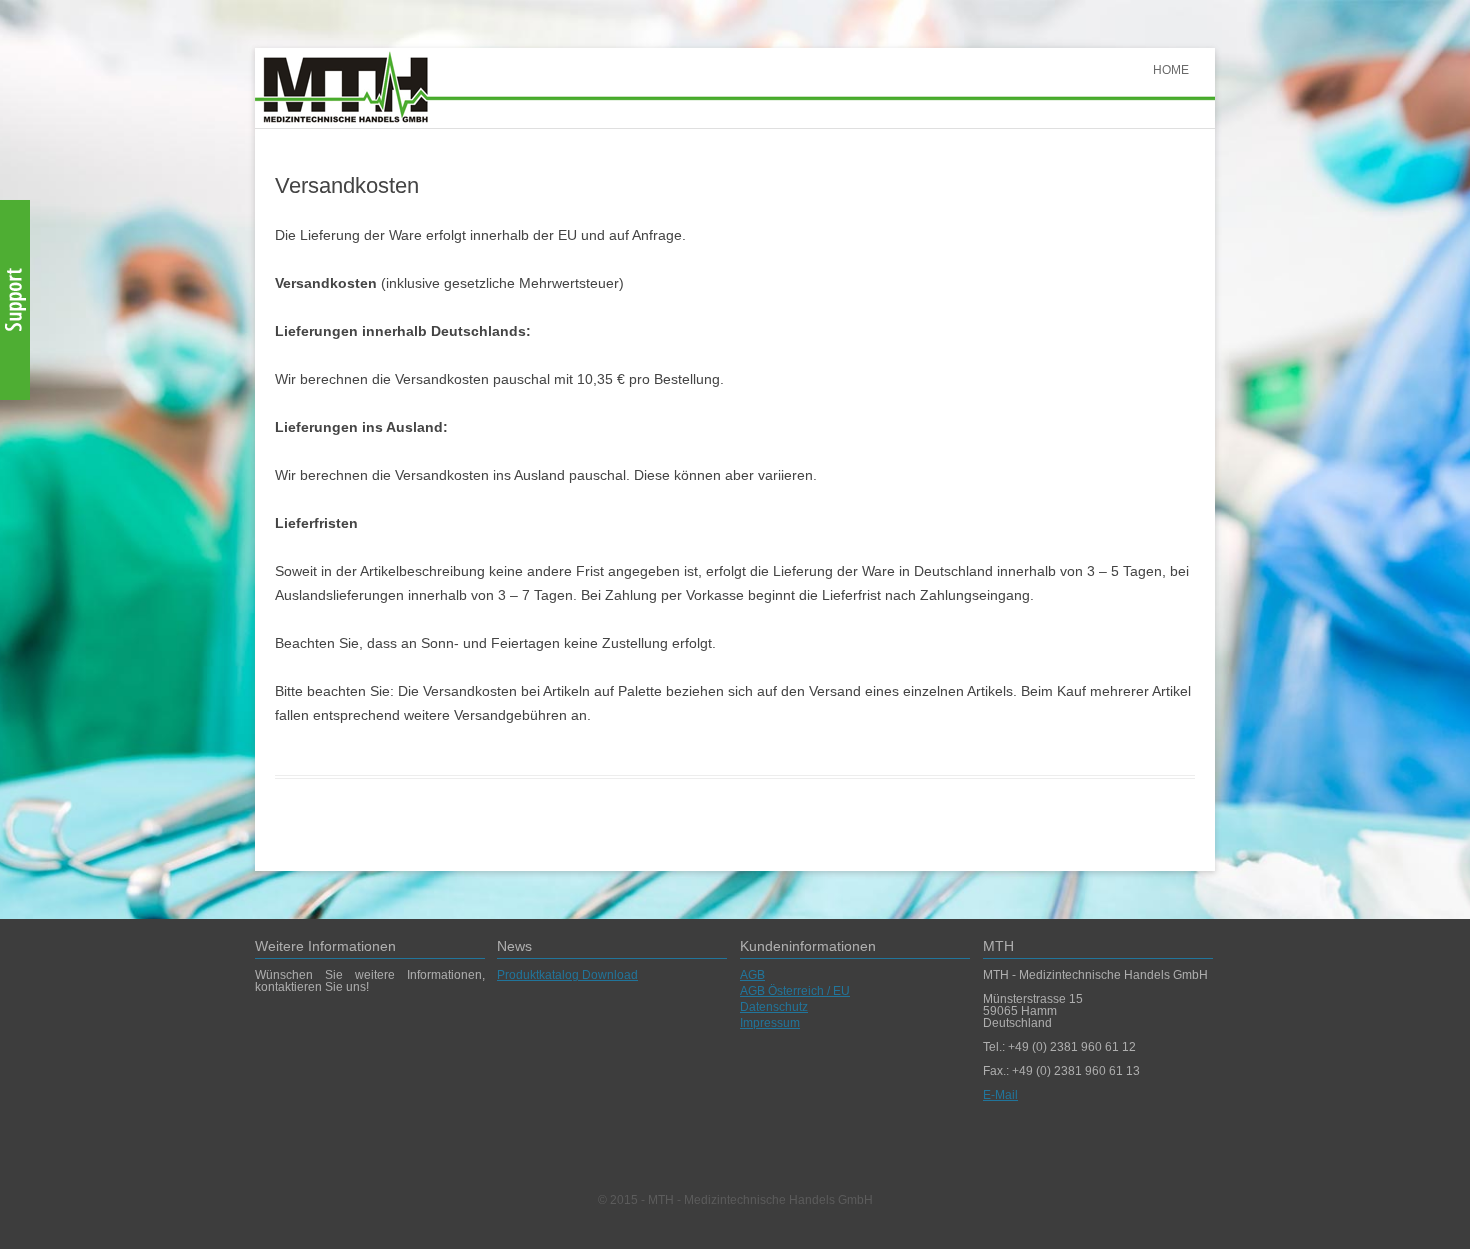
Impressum (770, 1023)
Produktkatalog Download (567, 975)
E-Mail (1000, 1095)
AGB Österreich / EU (795, 991)
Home (1171, 70)
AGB (752, 975)
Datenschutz (774, 1007)
